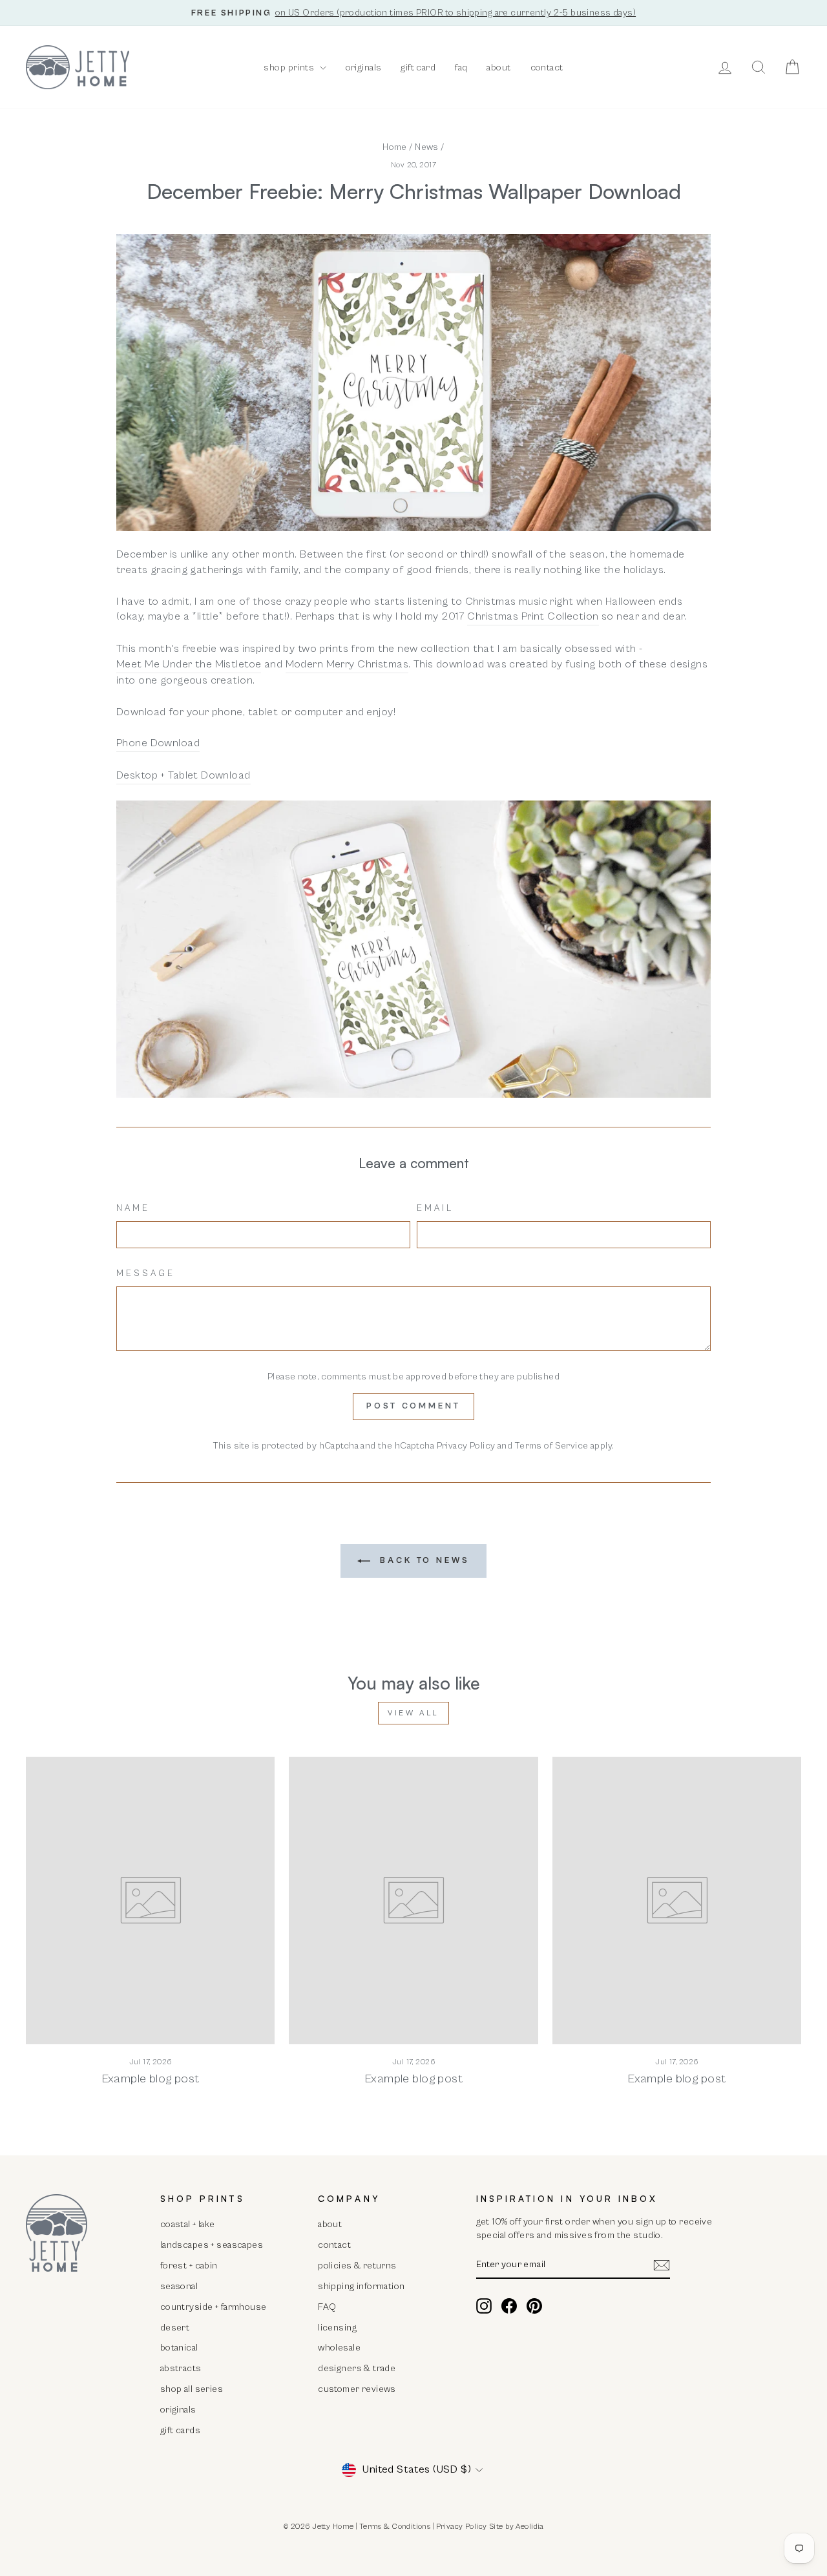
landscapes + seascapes (212, 2245)
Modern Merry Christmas (347, 664)
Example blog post (151, 2079)
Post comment (413, 1406)
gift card (418, 68)
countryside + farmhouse (214, 2307)
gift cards (180, 2430)
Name (133, 1208)
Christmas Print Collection (533, 616)
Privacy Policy (466, 1446)
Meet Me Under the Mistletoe (189, 664)
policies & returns (357, 2266)
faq (461, 68)
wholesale (339, 2348)
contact (547, 68)
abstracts (181, 2368)
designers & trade (357, 2368)
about (498, 68)
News (427, 147)
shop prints (290, 68)
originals (364, 68)
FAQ (327, 2307)
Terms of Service (552, 1446)
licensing (337, 2328)
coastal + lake (188, 2224)
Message (146, 1273)
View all (413, 1713)
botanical (179, 2348)
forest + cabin (189, 2266)
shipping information (361, 2286)
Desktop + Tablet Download (183, 775)
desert (175, 2328)
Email (435, 1208)
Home (395, 147)
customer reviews (357, 2389)
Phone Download (158, 743)
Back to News (423, 1561)
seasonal (179, 2286)
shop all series (192, 2389)
